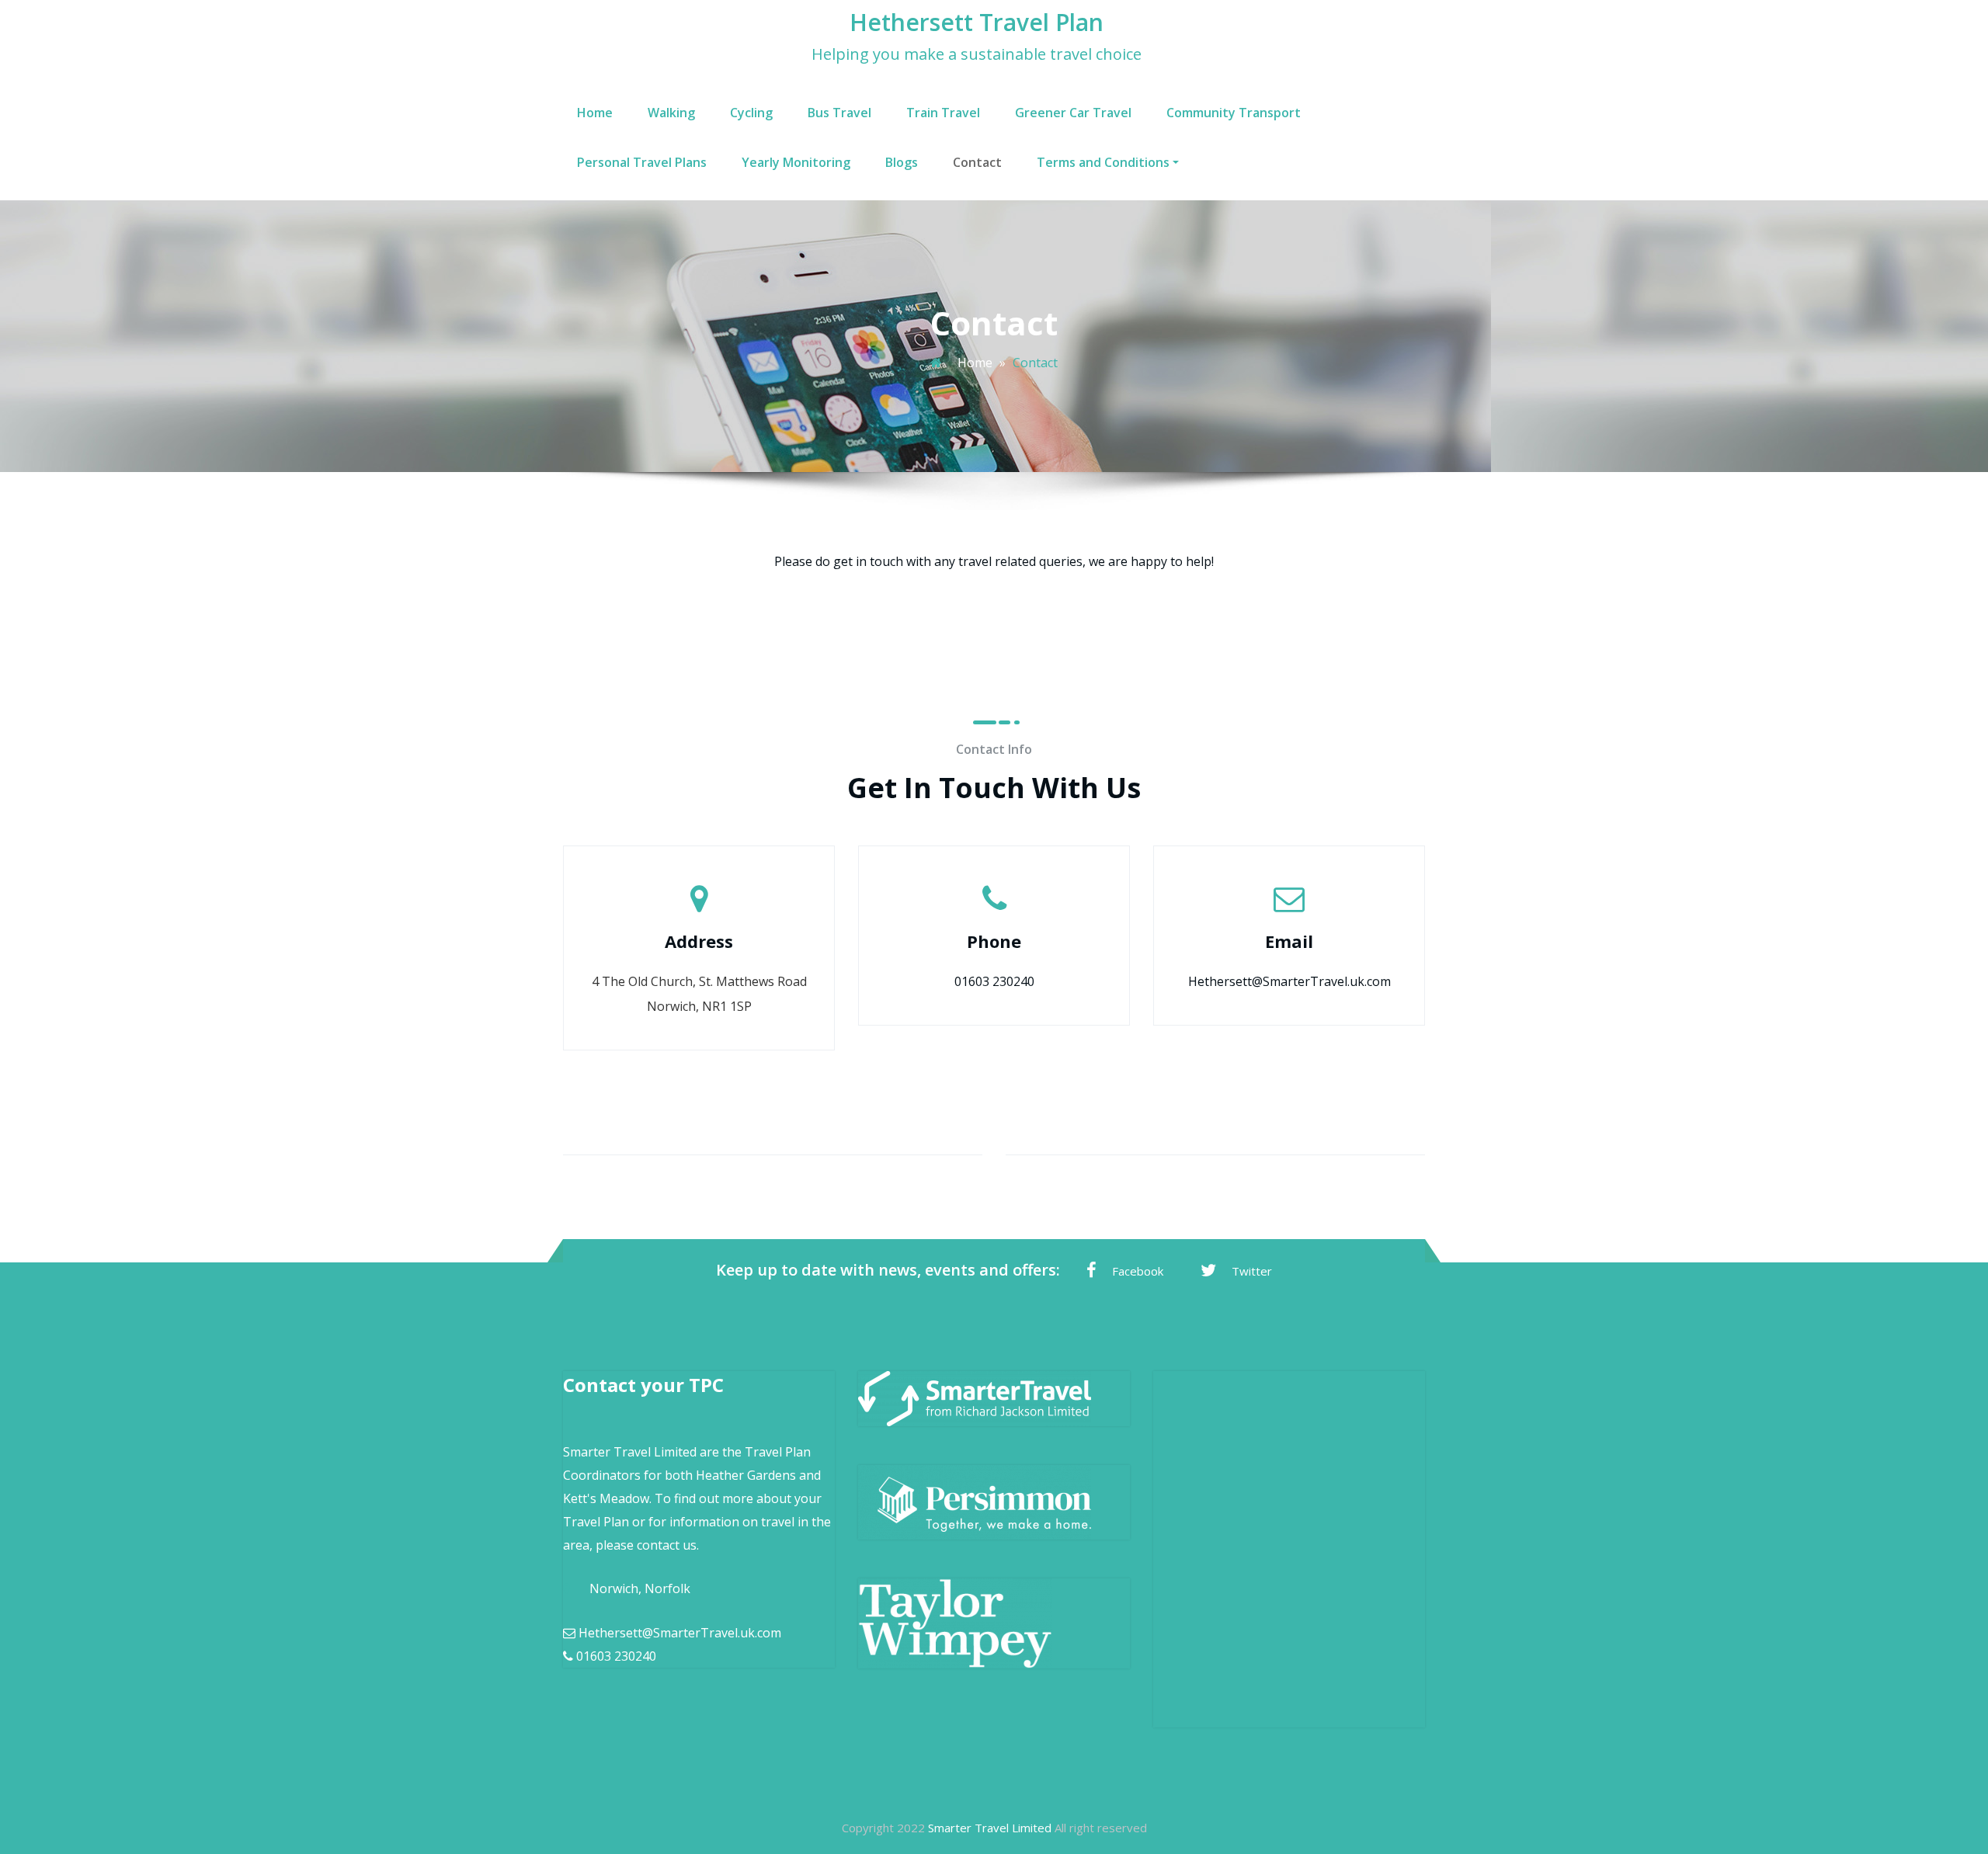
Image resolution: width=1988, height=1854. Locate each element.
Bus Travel (839, 113)
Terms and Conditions (1103, 162)
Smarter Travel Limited (990, 1828)
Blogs (902, 162)
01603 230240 (994, 981)
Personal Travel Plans (642, 162)
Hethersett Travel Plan (977, 22)
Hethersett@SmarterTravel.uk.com (1289, 981)
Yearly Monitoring (796, 162)
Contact (977, 162)
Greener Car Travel (1073, 113)
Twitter (1252, 1271)
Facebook (1138, 1271)
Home (595, 113)
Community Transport (1234, 113)
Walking (671, 113)
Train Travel (943, 113)
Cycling (751, 113)
